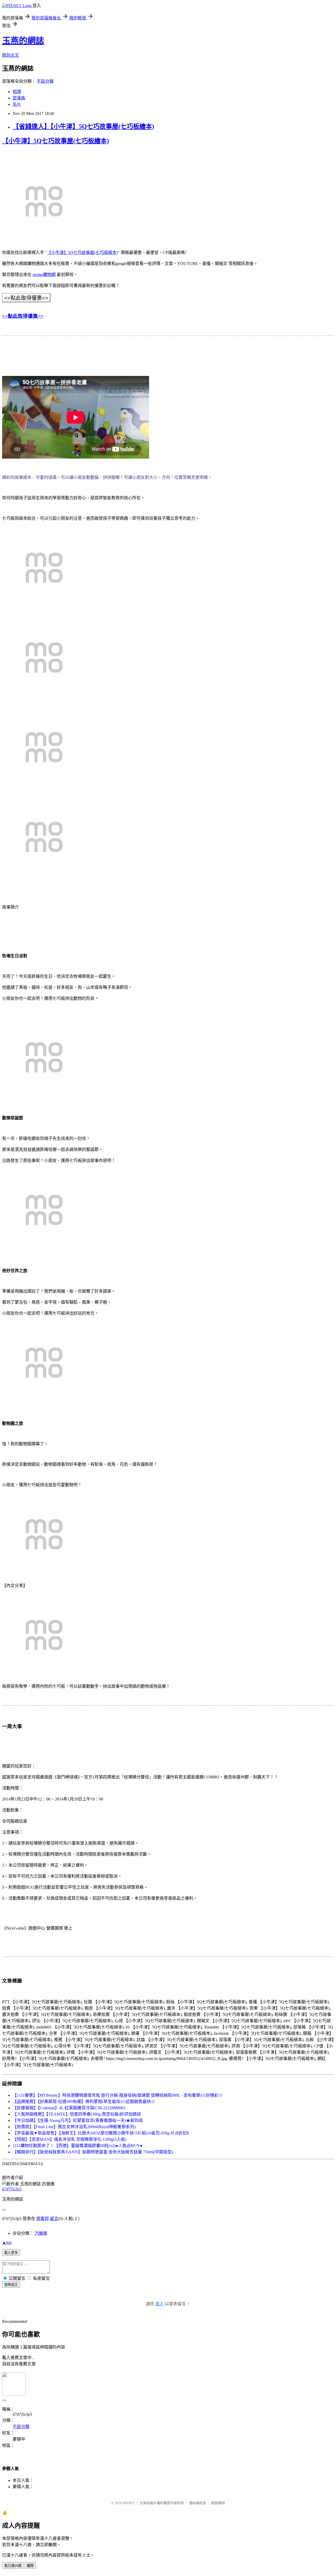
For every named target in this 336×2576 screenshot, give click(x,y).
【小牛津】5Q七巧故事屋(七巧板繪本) (56, 141)
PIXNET (129, 2503)
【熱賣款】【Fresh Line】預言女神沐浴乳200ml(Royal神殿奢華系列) (74, 2127)
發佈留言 (11, 2285)
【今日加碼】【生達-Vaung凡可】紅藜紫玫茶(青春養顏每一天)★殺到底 (78, 2120)
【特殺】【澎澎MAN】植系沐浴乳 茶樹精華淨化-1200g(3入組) (69, 2139)
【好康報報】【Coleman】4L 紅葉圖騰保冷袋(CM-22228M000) (69, 2108)
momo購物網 (44, 275)
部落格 (19, 98)
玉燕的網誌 (23, 41)
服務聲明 (218, 2503)
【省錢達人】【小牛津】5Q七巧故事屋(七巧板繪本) (83, 126)
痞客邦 (43, 2219)
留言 (54, 2219)
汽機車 (41, 2233)
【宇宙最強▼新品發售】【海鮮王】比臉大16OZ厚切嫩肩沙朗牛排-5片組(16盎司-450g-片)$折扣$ (101, 2133)
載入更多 (11, 2253)
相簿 (17, 92)
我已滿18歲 (13, 2566)
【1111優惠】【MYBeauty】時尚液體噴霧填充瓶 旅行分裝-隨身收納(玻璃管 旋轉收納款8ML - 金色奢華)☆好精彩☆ (118, 2095)
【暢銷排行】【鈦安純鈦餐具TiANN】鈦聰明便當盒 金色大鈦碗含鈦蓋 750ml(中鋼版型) (93, 2152)
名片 (17, 104)
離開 (30, 2566)
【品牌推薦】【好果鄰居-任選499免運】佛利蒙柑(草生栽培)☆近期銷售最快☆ (84, 2102)
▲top (7, 2242)
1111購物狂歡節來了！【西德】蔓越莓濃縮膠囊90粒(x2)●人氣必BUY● (78, 2146)
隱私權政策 (198, 2503)
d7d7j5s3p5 (12, 2189)
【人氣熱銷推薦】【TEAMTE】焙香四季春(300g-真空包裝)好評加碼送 (77, 2114)
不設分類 (45, 81)
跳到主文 (10, 55)
